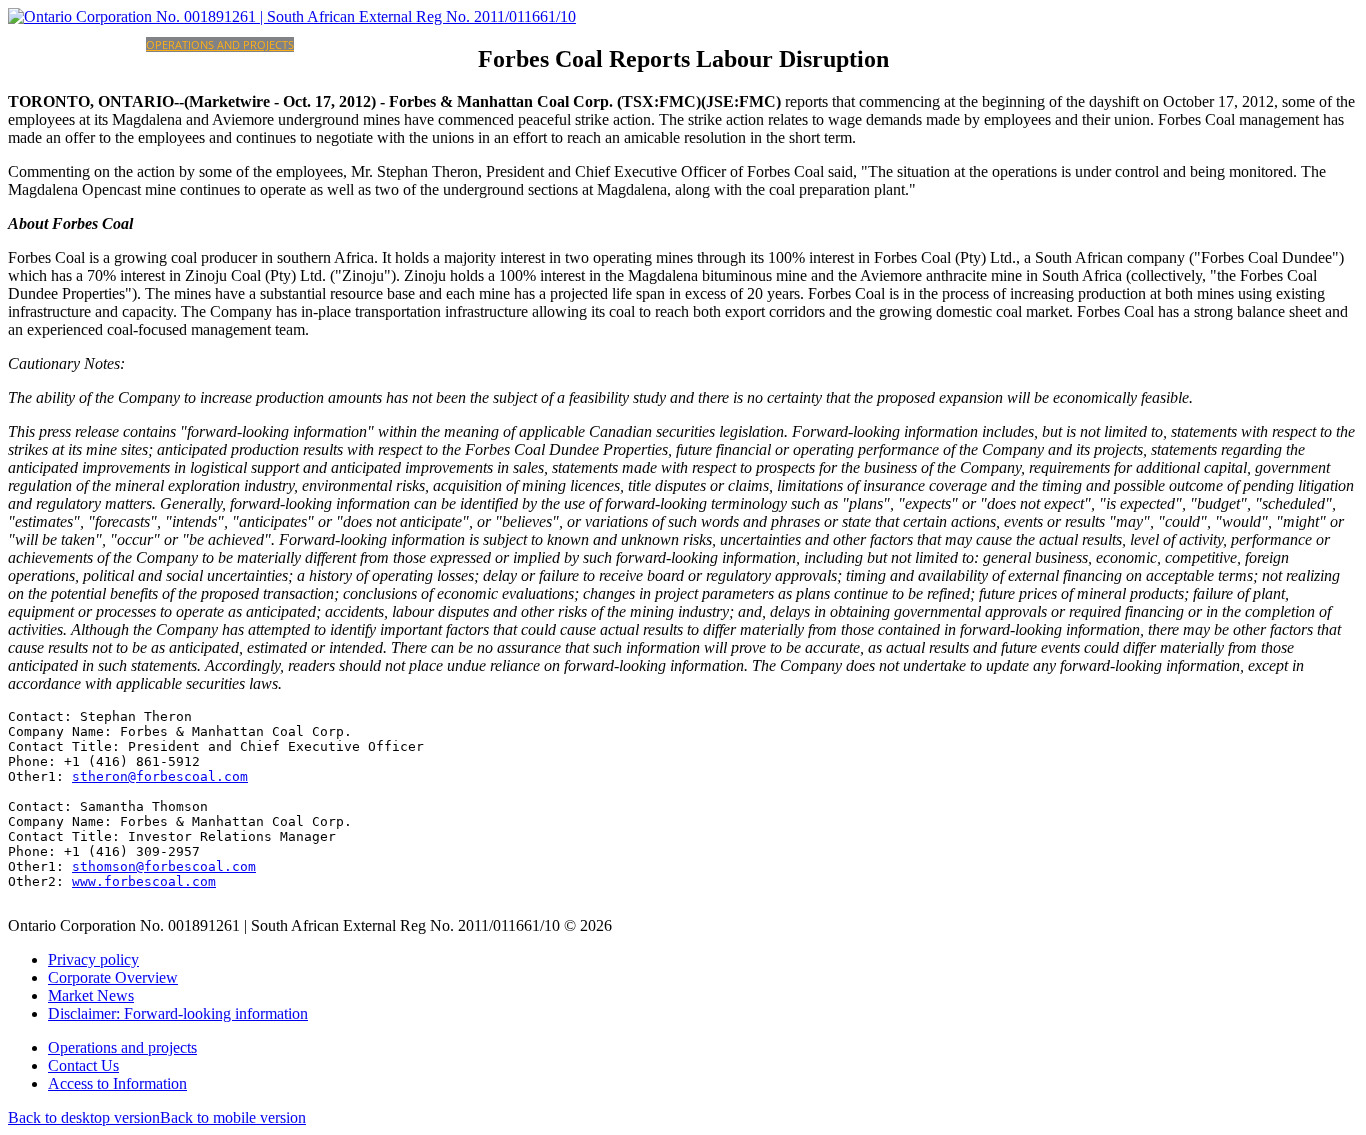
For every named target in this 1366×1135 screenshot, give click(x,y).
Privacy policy (93, 959)
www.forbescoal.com (144, 881)
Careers (375, 44)
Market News (91, 995)
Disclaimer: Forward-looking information (178, 1013)
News (463, 44)
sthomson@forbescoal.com (164, 866)
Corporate (113, 44)
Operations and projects (220, 44)
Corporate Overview (113, 977)
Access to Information (117, 1083)
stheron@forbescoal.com (160, 776)
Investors (323, 44)
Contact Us (83, 1065)
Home (64, 44)
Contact (423, 44)
